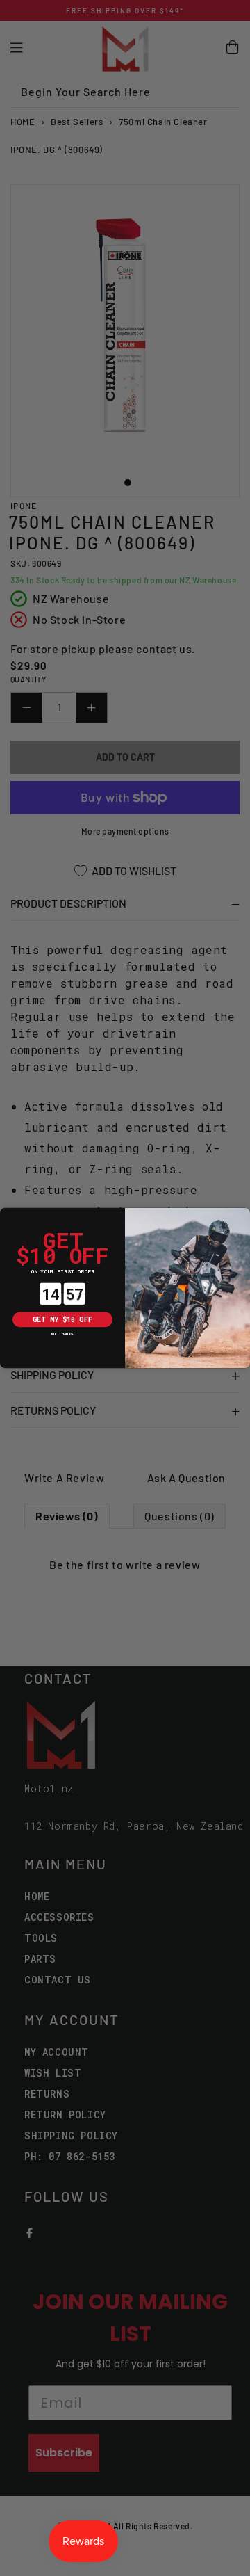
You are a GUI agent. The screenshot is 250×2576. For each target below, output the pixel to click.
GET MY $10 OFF (62, 1319)
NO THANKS (62, 1334)
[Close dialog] (7, 1215)
